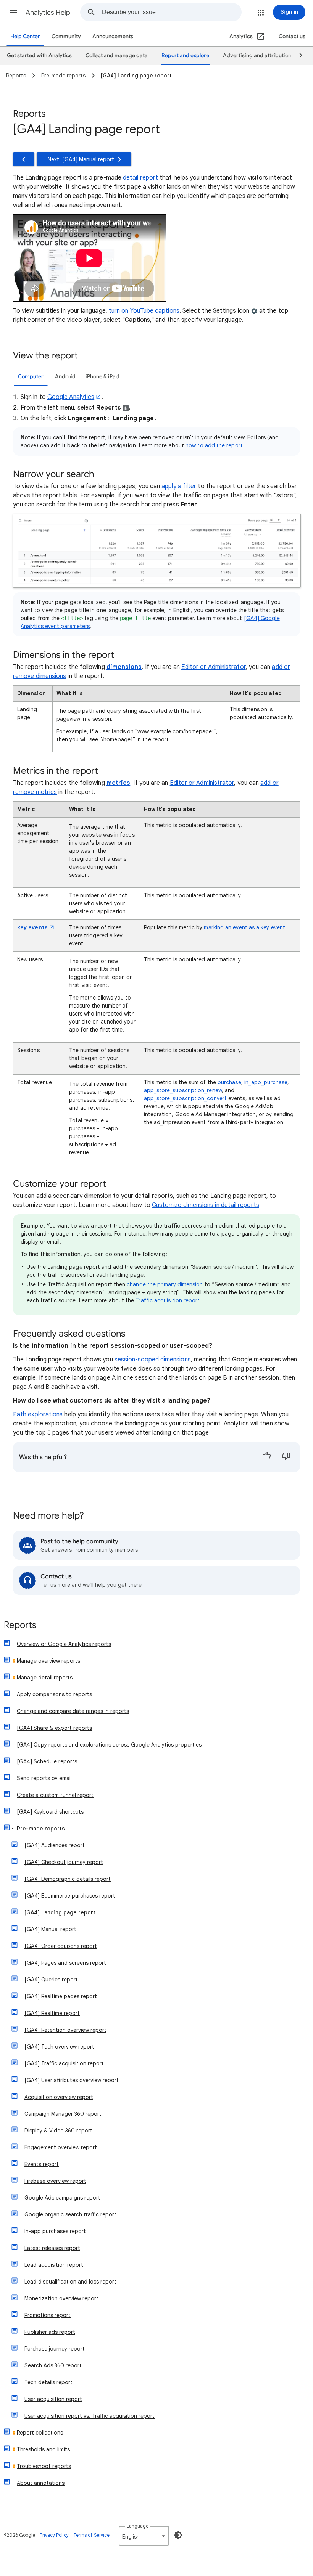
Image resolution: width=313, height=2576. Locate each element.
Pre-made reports (41, 1829)
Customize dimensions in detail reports (206, 1205)
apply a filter (179, 486)
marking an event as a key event (244, 927)
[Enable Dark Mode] (178, 2535)
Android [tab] (65, 377)
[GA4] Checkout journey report (64, 1862)
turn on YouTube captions (144, 311)
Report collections (40, 2433)
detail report (140, 178)
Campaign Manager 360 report (63, 2114)
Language (138, 2526)
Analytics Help (48, 13)
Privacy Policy (54, 2535)
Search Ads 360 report (53, 2365)
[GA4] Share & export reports (54, 1728)
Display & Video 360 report (58, 2131)
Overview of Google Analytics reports (64, 1644)
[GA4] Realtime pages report (61, 1996)
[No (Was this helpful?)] (286, 1457)
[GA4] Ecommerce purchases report (70, 1896)
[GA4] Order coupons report (61, 1946)
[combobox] (172, 12)
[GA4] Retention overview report (65, 2030)
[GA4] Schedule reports (47, 1761)
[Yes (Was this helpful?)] (266, 1457)
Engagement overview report (61, 2147)
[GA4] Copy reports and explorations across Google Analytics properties (109, 1745)
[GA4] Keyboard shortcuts (50, 1812)
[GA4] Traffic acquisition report (64, 2063)
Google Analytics (71, 397)
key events (32, 927)
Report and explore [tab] (185, 55)
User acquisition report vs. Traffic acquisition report (90, 2416)
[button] (14, 12)
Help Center (25, 36)
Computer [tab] (31, 377)
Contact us (292, 36)
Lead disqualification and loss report (70, 2282)
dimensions (124, 667)
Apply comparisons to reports (54, 1694)
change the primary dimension (165, 1284)
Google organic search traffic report (70, 2214)
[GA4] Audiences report (55, 1845)
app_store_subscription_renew (183, 1090)
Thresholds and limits (43, 2449)
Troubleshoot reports (44, 2466)
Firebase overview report (55, 2181)
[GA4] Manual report (50, 1929)
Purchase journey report (55, 2349)
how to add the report (213, 445)
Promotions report (48, 2315)
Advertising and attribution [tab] (257, 55)
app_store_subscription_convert (185, 1098)
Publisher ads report (50, 2332)
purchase (229, 1082)
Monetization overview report (61, 2298)
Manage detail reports (45, 1678)
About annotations (41, 2483)
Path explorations (38, 1414)
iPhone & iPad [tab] (102, 377)
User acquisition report (53, 2399)
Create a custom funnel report (55, 1795)
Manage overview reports (48, 1661)
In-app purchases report (55, 2231)
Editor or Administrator (214, 667)
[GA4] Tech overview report (59, 2047)
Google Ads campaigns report (62, 2198)
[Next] (297, 56)
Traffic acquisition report (168, 1300)
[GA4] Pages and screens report (65, 1963)
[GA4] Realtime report (52, 2013)
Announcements (113, 36)
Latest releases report (52, 2248)
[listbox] (144, 2536)
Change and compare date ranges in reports (73, 1711)
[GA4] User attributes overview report (72, 2080)
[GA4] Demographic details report (68, 1879)
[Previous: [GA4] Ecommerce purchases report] (24, 159)
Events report (42, 2164)
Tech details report (48, 2382)
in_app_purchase (266, 1082)
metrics (119, 783)
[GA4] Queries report (51, 1980)
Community (66, 36)
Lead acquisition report (54, 2265)
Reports (20, 1625)
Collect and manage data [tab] (117, 55)
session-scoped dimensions (153, 1360)
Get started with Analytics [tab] (39, 55)
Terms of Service (91, 2535)
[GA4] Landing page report (60, 1912)
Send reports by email (44, 1778)
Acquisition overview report (59, 2097)
